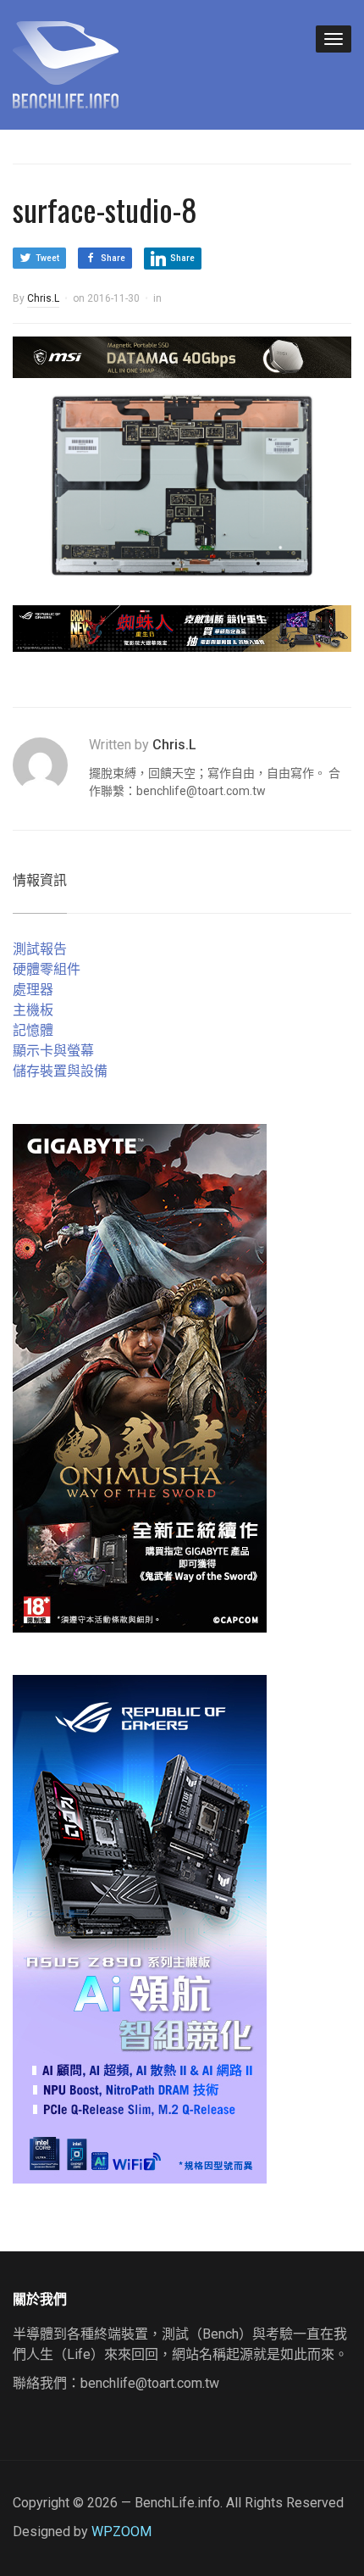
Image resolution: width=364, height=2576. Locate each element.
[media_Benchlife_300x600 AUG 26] (140, 1378)
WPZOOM (121, 2531)
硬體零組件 (47, 969)
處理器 (33, 990)
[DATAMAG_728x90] (182, 356)
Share (113, 258)
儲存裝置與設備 (60, 1071)
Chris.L (43, 298)
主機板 (33, 1010)
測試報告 (40, 949)
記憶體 (33, 1030)
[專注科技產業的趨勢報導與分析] (66, 63)
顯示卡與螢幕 (53, 1051)
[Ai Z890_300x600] (140, 1929)
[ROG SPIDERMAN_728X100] (182, 628)
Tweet (47, 258)
